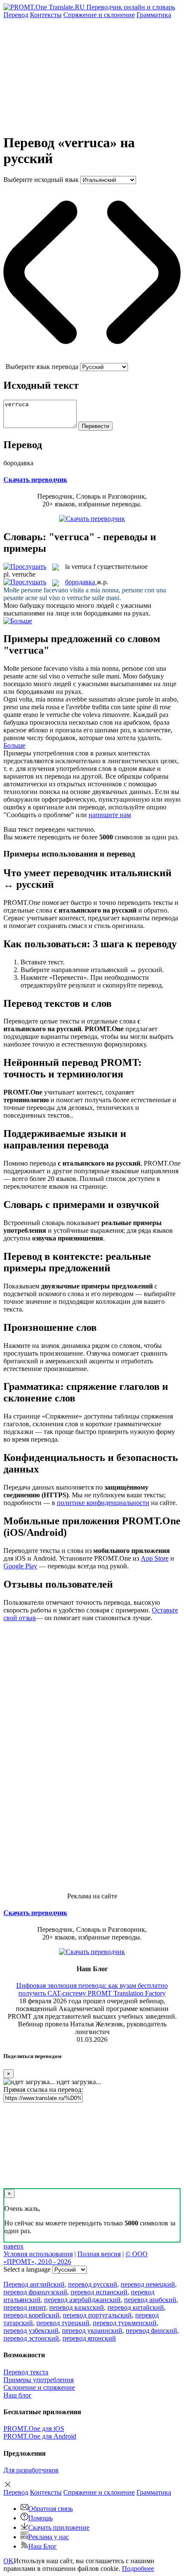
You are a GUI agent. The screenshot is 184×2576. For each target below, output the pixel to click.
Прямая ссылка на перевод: (43, 2090)
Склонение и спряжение (39, 2387)
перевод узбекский (31, 2331)
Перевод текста (26, 2372)
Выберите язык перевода (42, 367)
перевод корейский (31, 2315)
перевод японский (89, 2338)
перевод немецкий (148, 2284)
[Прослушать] (25, 567)
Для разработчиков (31, 2470)
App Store (155, 1558)
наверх (13, 2246)
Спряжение (99, 15)
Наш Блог (43, 2546)
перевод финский (151, 2331)
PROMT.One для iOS (34, 2429)
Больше (14, 745)
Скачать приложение (59, 2527)
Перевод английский (34, 2284)
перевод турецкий (63, 2323)
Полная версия (99, 2254)
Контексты (46, 15)
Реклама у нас (49, 2537)
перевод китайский (136, 2307)
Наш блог (18, 2395)
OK (9, 2561)
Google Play (20, 1566)
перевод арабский (150, 2300)
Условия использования (38, 2254)
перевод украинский (92, 2331)
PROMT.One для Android (40, 2436)
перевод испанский (99, 2292)
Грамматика (154, 15)
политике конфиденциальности (103, 1503)
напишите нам (110, 815)
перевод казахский (77, 2307)
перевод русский (93, 2284)
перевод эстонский (31, 2338)
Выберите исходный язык (41, 180)
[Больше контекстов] (18, 621)
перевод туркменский (125, 2323)
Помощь (40, 2518)
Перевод (16, 15)
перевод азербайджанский (82, 2300)
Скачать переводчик (35, 480)
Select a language (27, 2269)
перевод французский (35, 2292)
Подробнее (138, 2569)
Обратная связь (50, 2509)
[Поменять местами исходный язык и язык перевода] (92, 359)
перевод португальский (97, 2315)
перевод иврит (25, 2307)
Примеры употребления (39, 2380)
